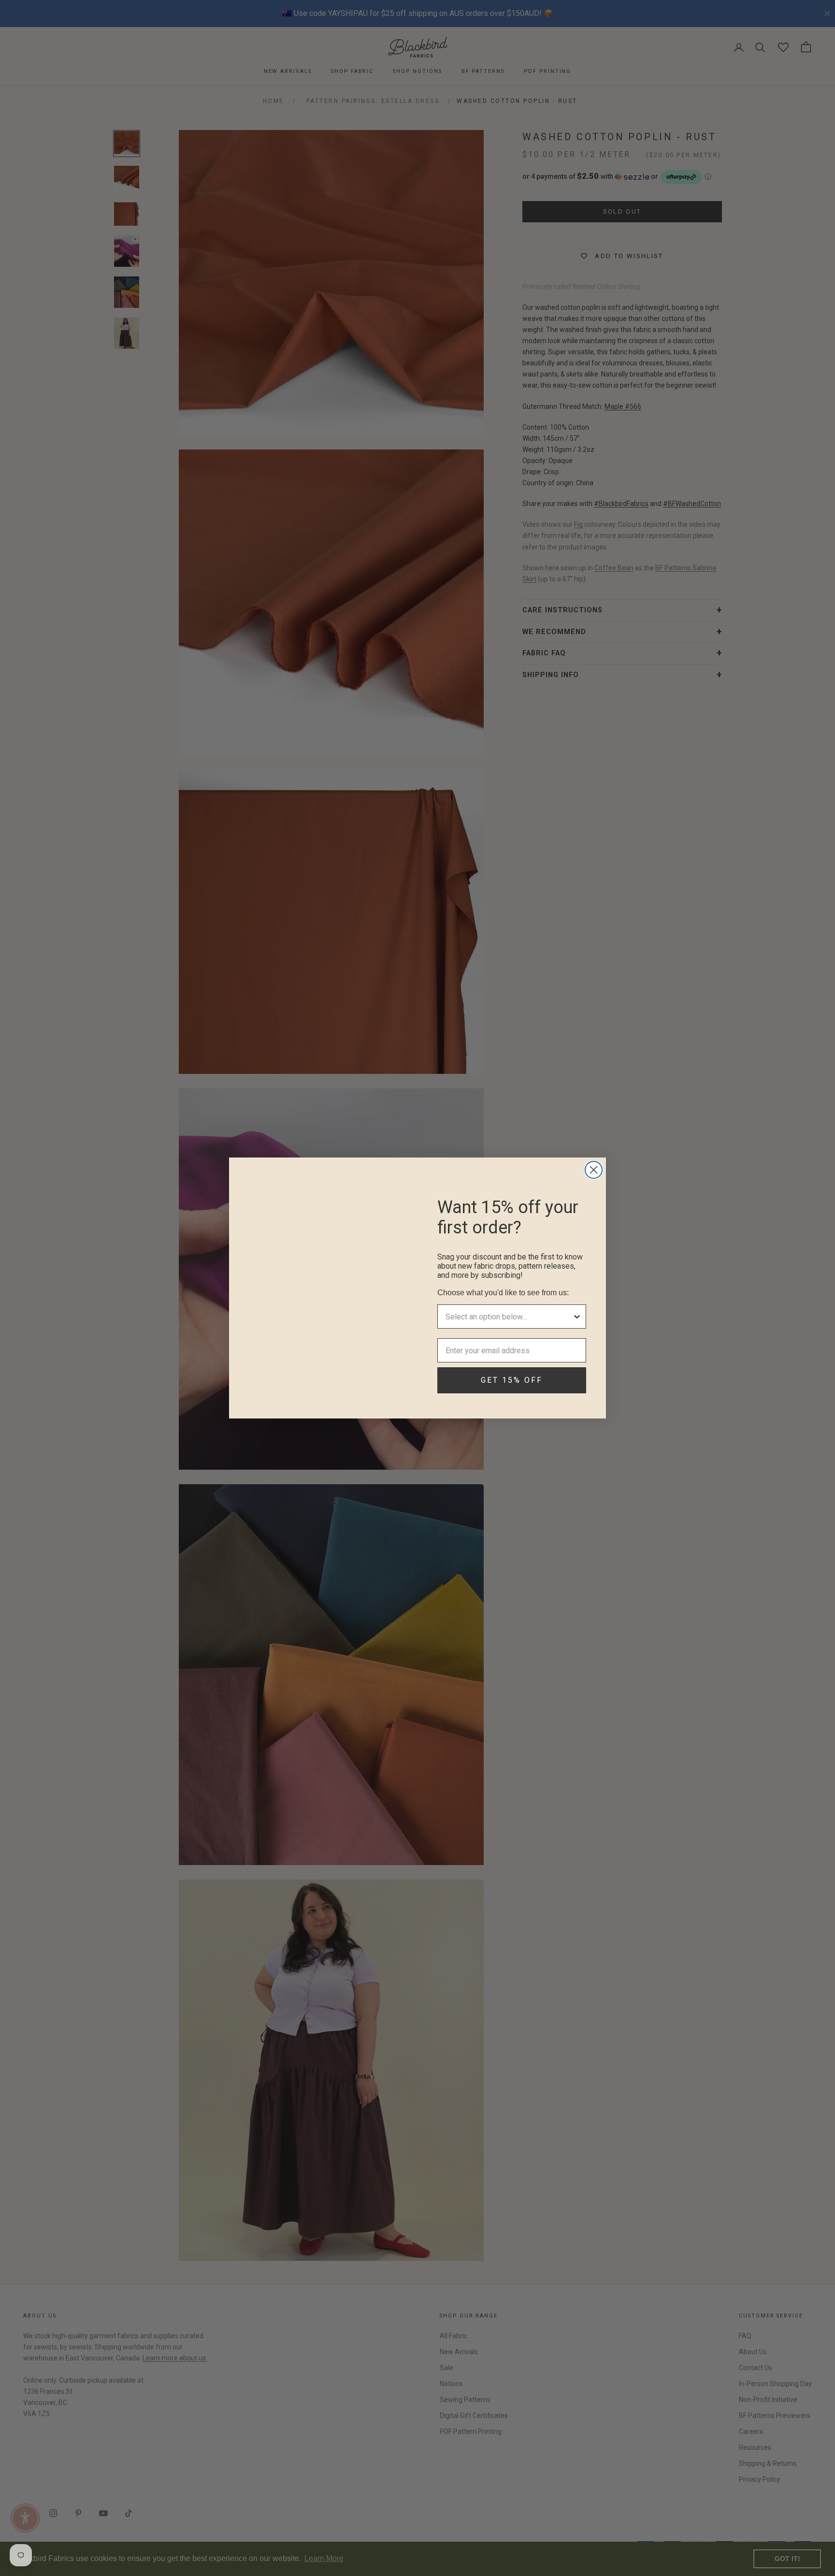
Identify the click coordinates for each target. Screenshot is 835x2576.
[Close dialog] (594, 1170)
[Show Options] (577, 1317)
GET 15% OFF (512, 1380)
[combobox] (509, 1317)
